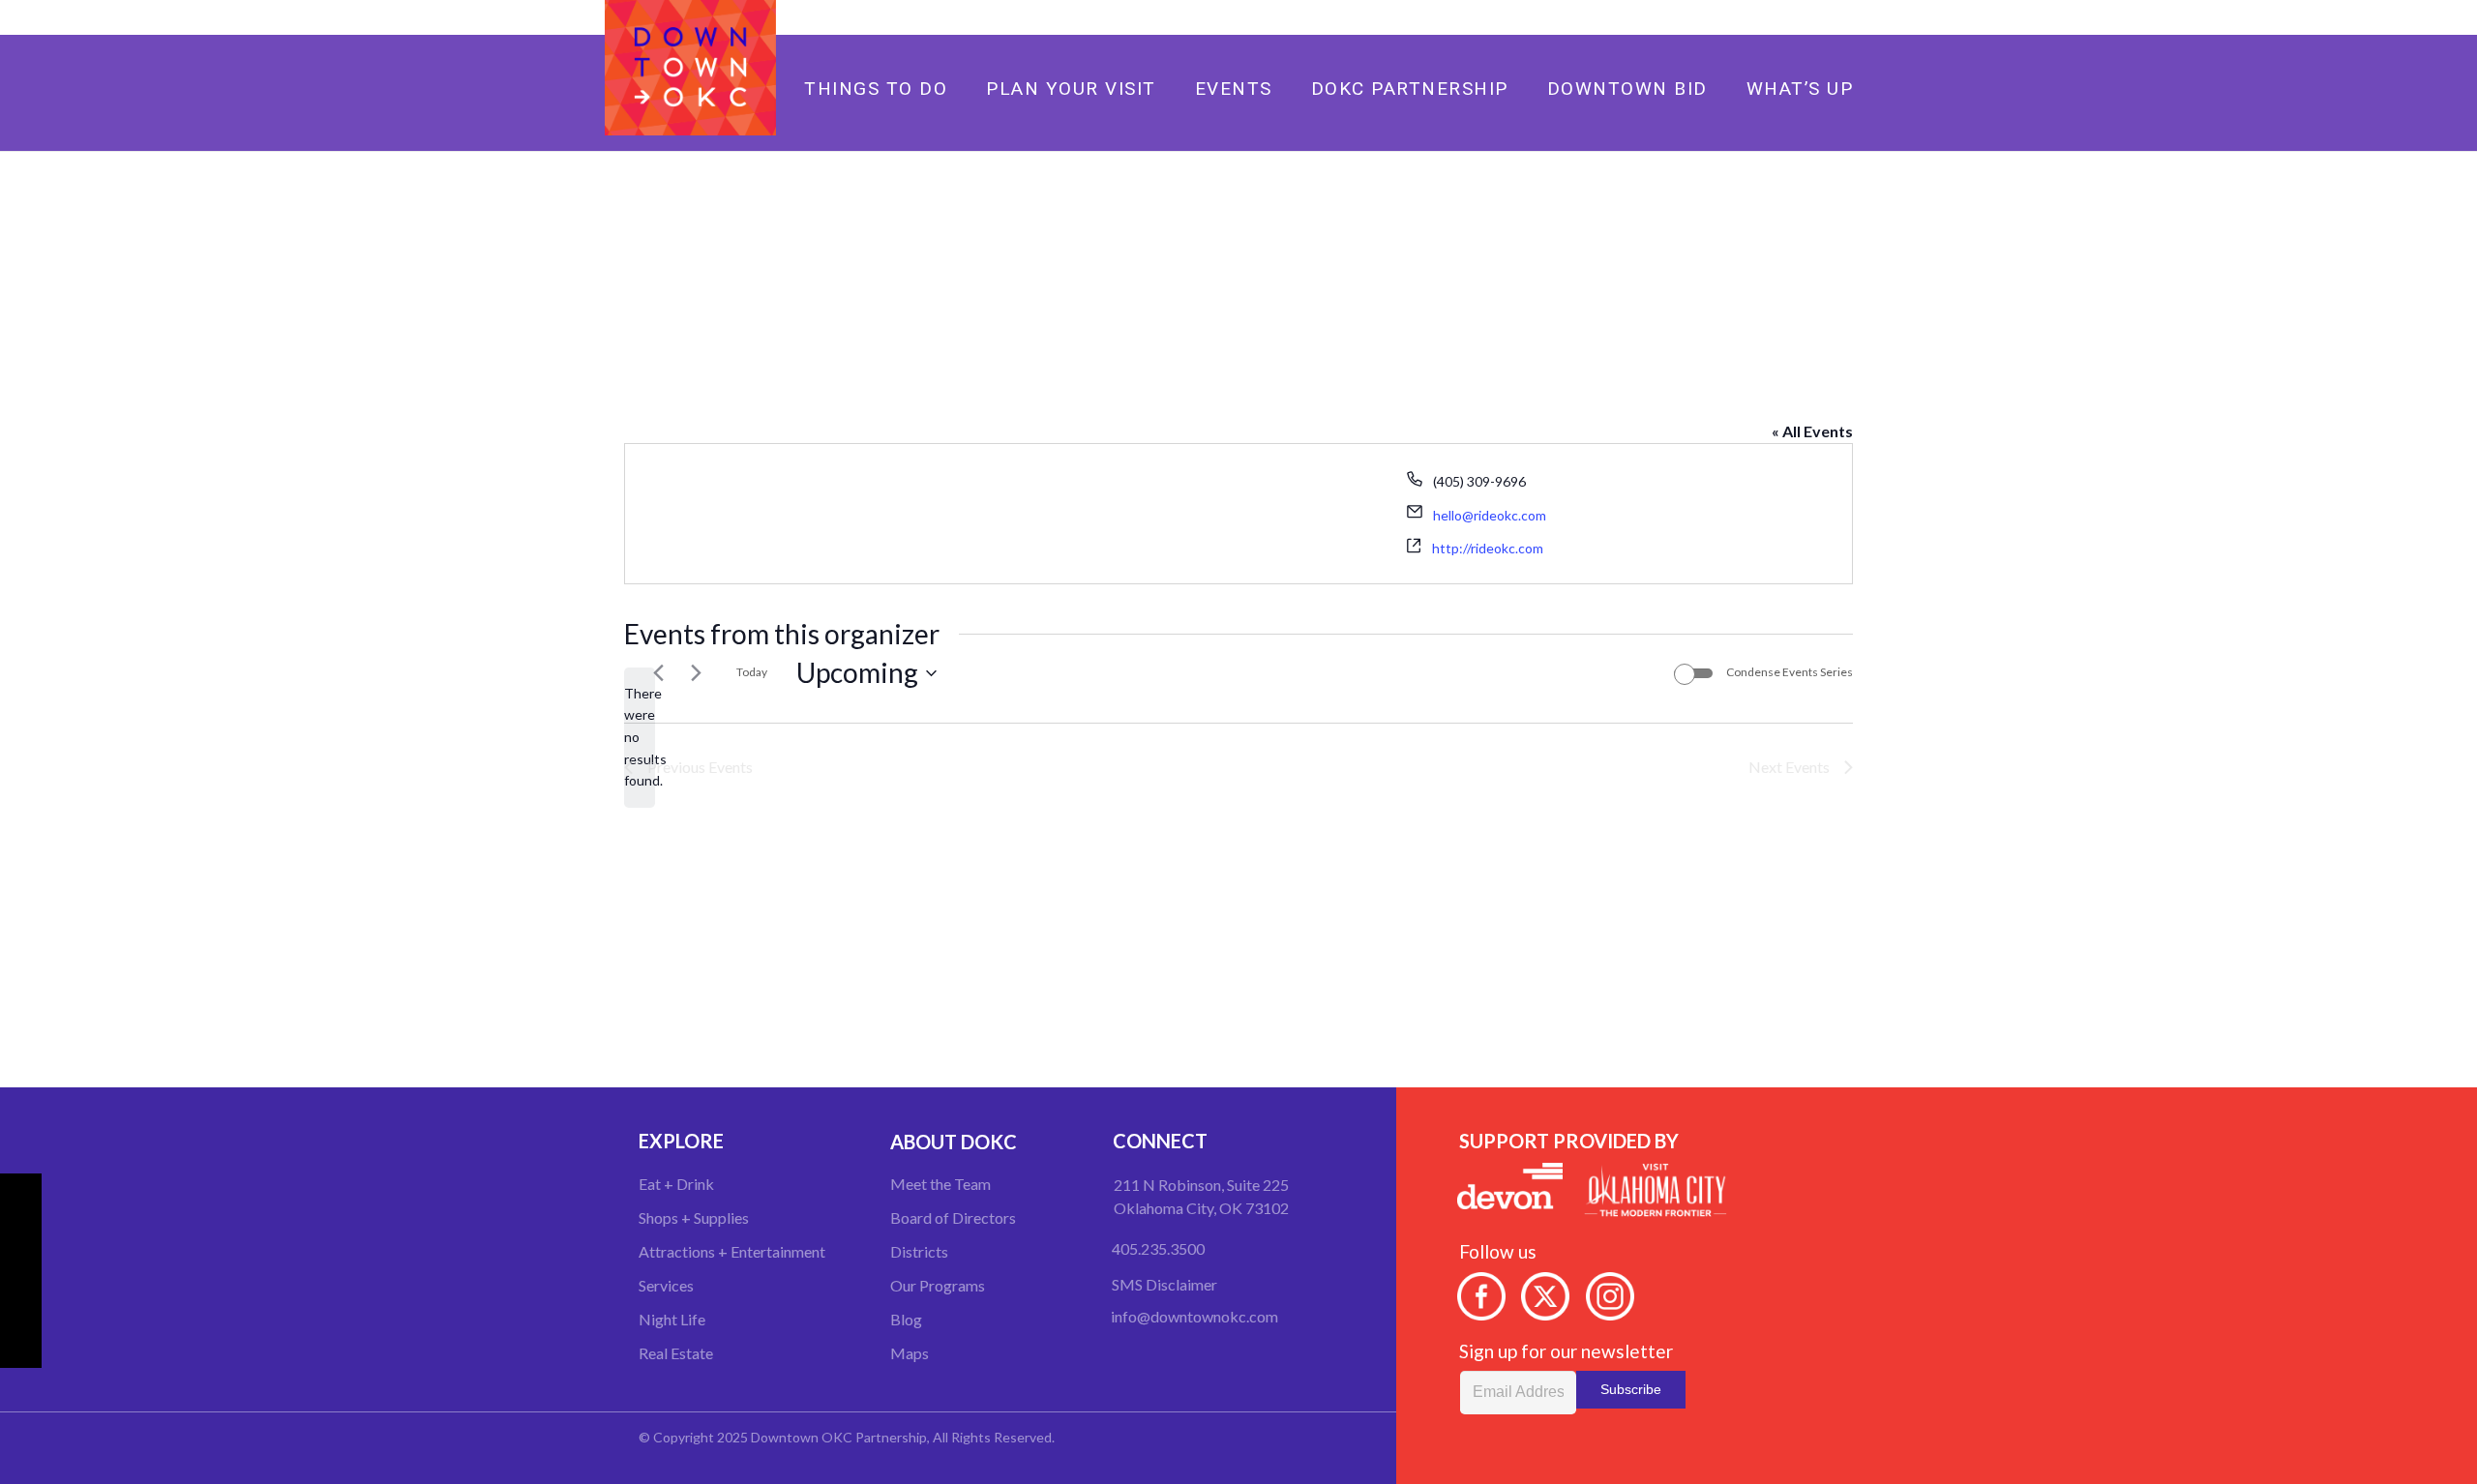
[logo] (690, 68)
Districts (919, 1251)
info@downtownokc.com (1194, 1316)
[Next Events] (696, 673)
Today (752, 672)
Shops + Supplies (694, 1217)
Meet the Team (940, 1184)
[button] (1328, 88)
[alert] (640, 738)
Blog (906, 1319)
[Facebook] (1786, 17)
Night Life (672, 1319)
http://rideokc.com (1488, 548)
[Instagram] (1848, 17)
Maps (910, 1353)
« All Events (1812, 431)
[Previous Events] (658, 673)
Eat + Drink (676, 1184)
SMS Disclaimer (1164, 1284)
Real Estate (676, 1353)
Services (666, 1285)
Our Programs (938, 1285)
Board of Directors (953, 1217)
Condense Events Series (1790, 672)
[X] (1817, 17)
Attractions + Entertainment (732, 1251)
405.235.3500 (1158, 1248)
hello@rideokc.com (1490, 515)
